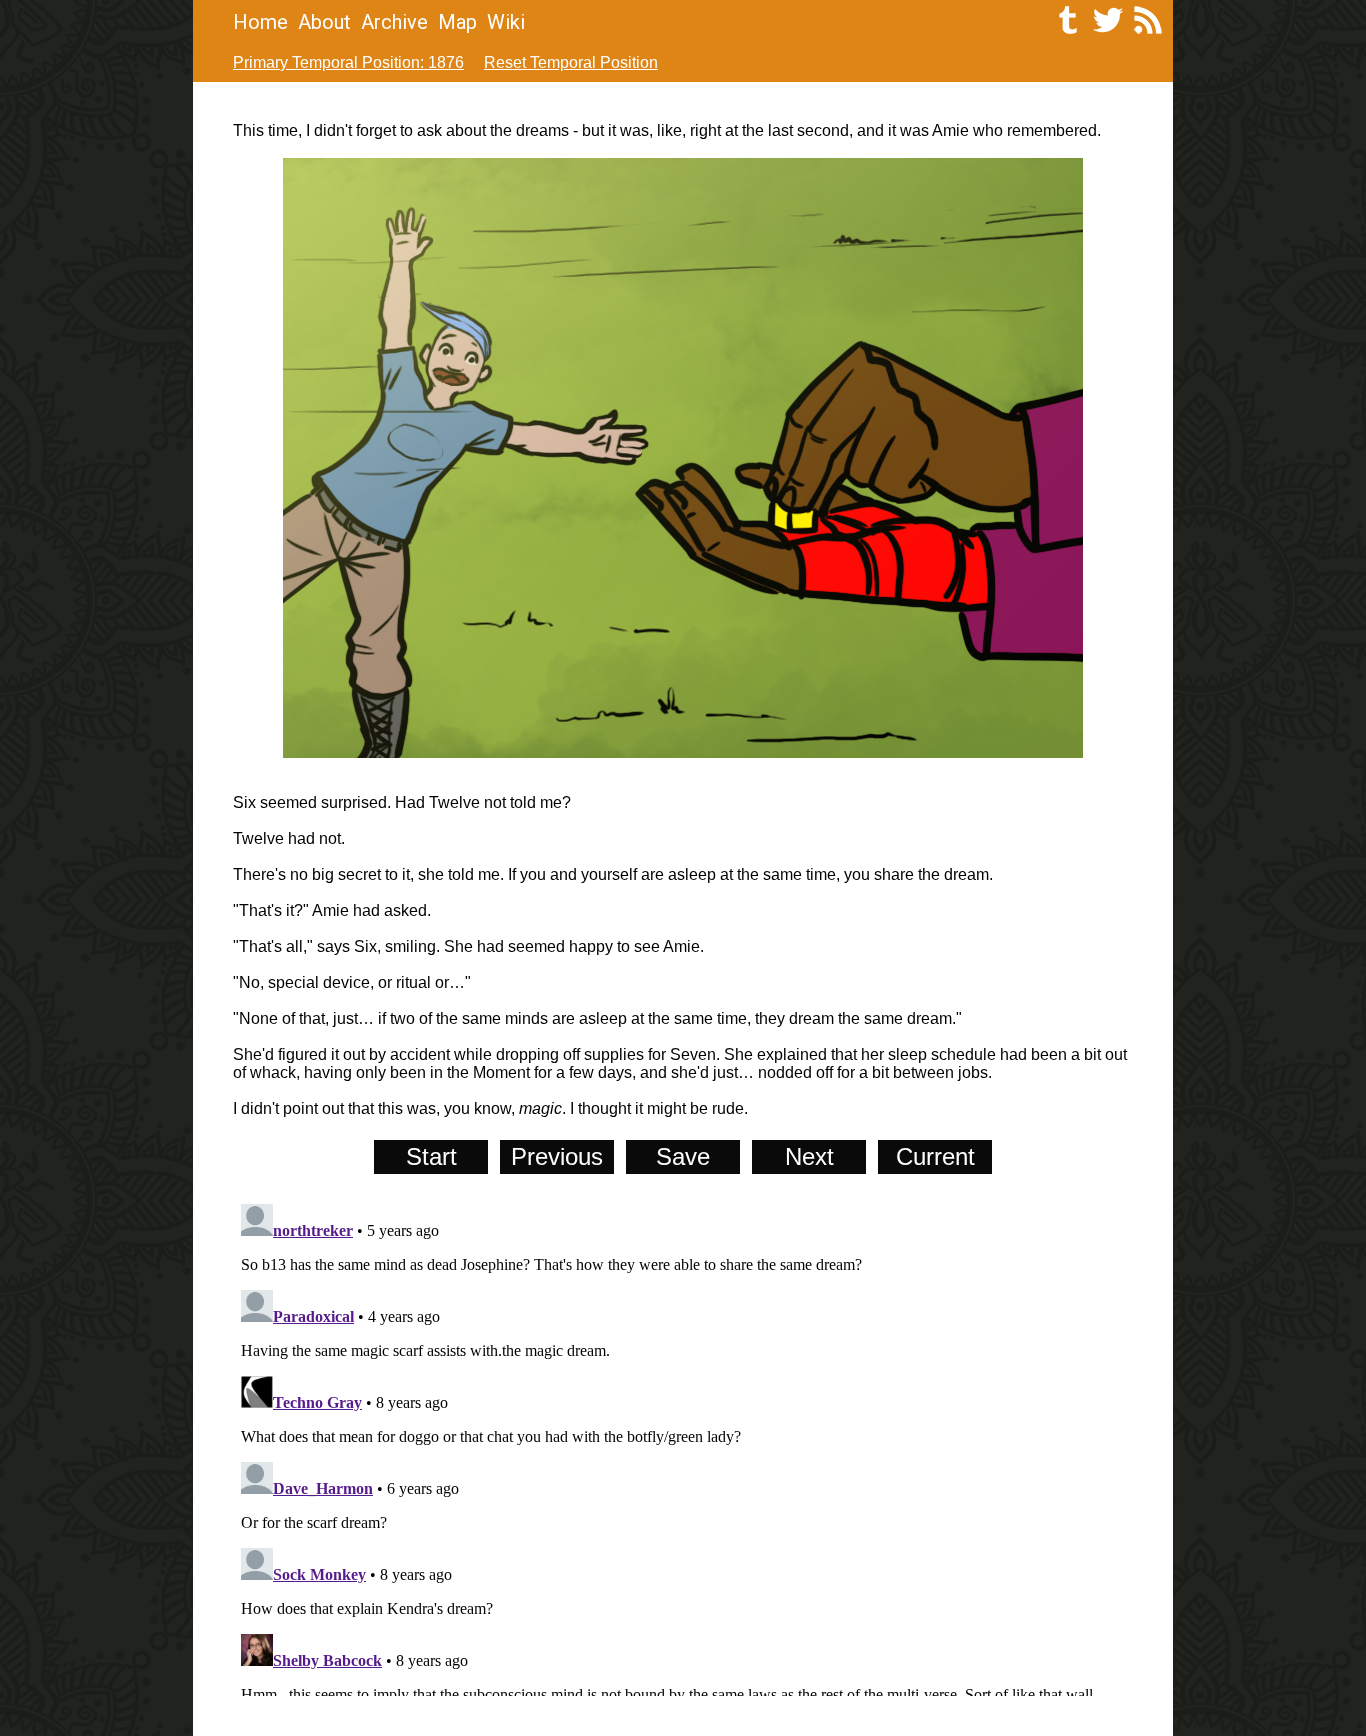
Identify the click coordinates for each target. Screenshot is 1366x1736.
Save (683, 1156)
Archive (394, 22)
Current (935, 1156)
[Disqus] (683, 1446)
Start (431, 1156)
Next (809, 1156)
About (324, 22)
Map (457, 22)
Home (260, 22)
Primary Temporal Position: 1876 (348, 62)
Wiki (506, 22)
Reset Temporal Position (571, 62)
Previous (557, 1156)
